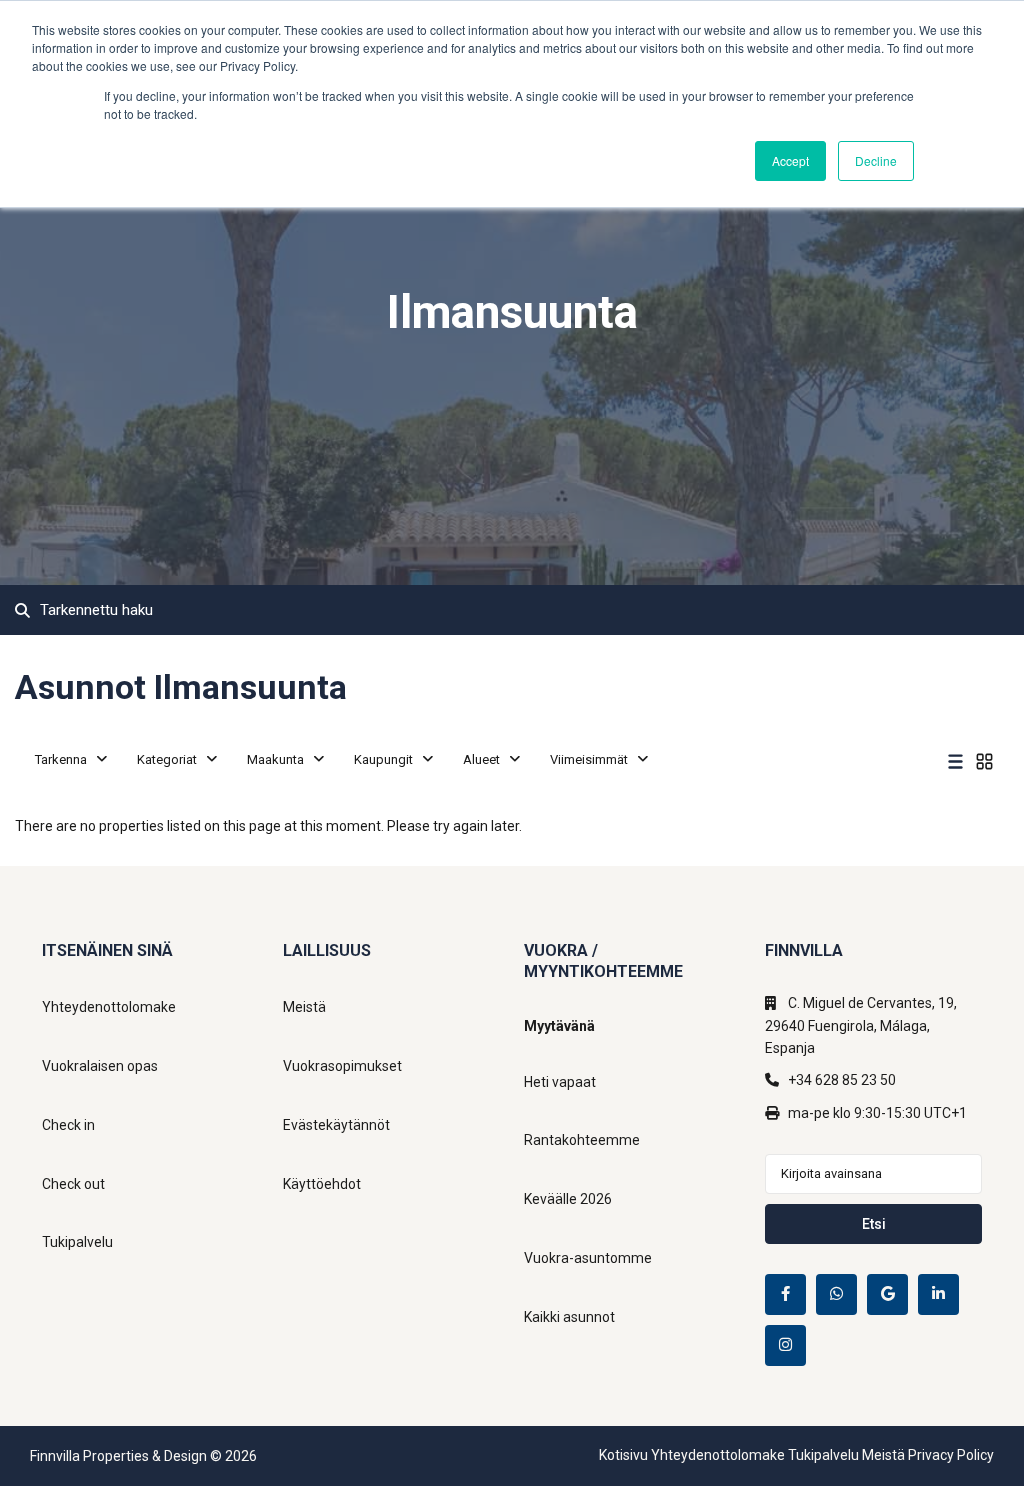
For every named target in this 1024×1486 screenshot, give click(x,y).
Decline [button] (876, 160)
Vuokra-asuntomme (588, 1258)
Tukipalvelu (77, 1242)
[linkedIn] (938, 1294)
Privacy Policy (951, 1455)
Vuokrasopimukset (342, 1066)
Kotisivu (623, 1455)
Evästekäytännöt (336, 1125)
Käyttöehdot (322, 1184)
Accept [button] (790, 160)
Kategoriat (167, 759)
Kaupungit (383, 759)
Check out (73, 1184)
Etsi (874, 1224)
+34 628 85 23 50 (842, 1080)
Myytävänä (559, 1026)
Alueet (481, 759)
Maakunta (275, 759)
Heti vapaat (560, 1082)
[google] (887, 1294)
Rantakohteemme (582, 1140)
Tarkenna (61, 759)
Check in (68, 1125)
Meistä (304, 1007)
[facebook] (785, 1294)
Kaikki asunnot (569, 1317)
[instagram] (785, 1345)
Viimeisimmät (589, 759)
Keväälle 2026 (568, 1199)
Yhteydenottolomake (109, 1007)
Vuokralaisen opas (100, 1066)
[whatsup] (836, 1294)
